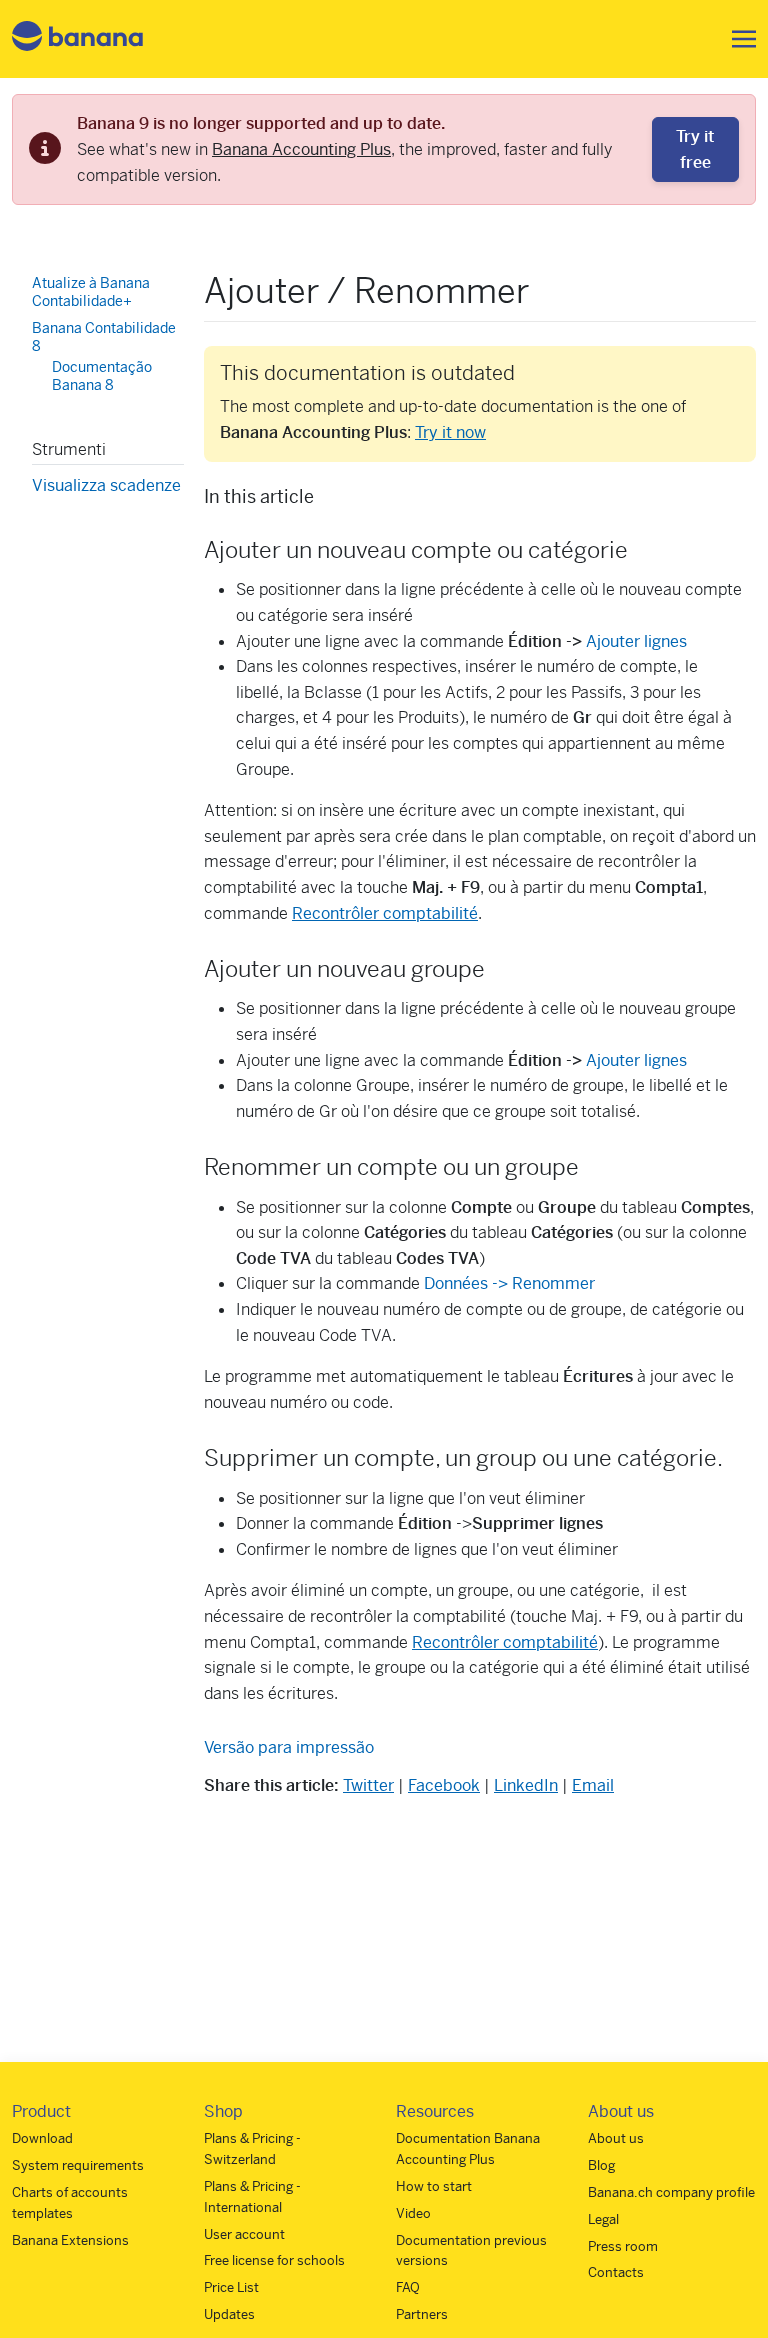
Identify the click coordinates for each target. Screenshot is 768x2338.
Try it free (695, 149)
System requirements (78, 2165)
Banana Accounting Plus (301, 149)
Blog (601, 2165)
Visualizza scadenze (106, 485)
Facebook (444, 1785)
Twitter (368, 1785)
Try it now (450, 432)
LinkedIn (526, 1785)
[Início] (78, 39)
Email (593, 1785)
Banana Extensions (70, 2240)
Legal (603, 2219)
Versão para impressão (289, 1747)
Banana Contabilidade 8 (104, 337)
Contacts (616, 2272)
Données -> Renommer (509, 1283)
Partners (422, 2314)
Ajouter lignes (636, 641)
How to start (434, 2186)
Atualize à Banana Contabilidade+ (91, 292)
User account (244, 2234)
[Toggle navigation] (738, 39)
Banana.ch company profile (671, 2192)
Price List (231, 2287)
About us (616, 2138)
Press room (623, 2246)
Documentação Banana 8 (102, 376)
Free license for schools (274, 2260)
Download (42, 2138)
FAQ (408, 2287)
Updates (229, 2314)
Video (413, 2213)
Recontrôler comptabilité (385, 913)
